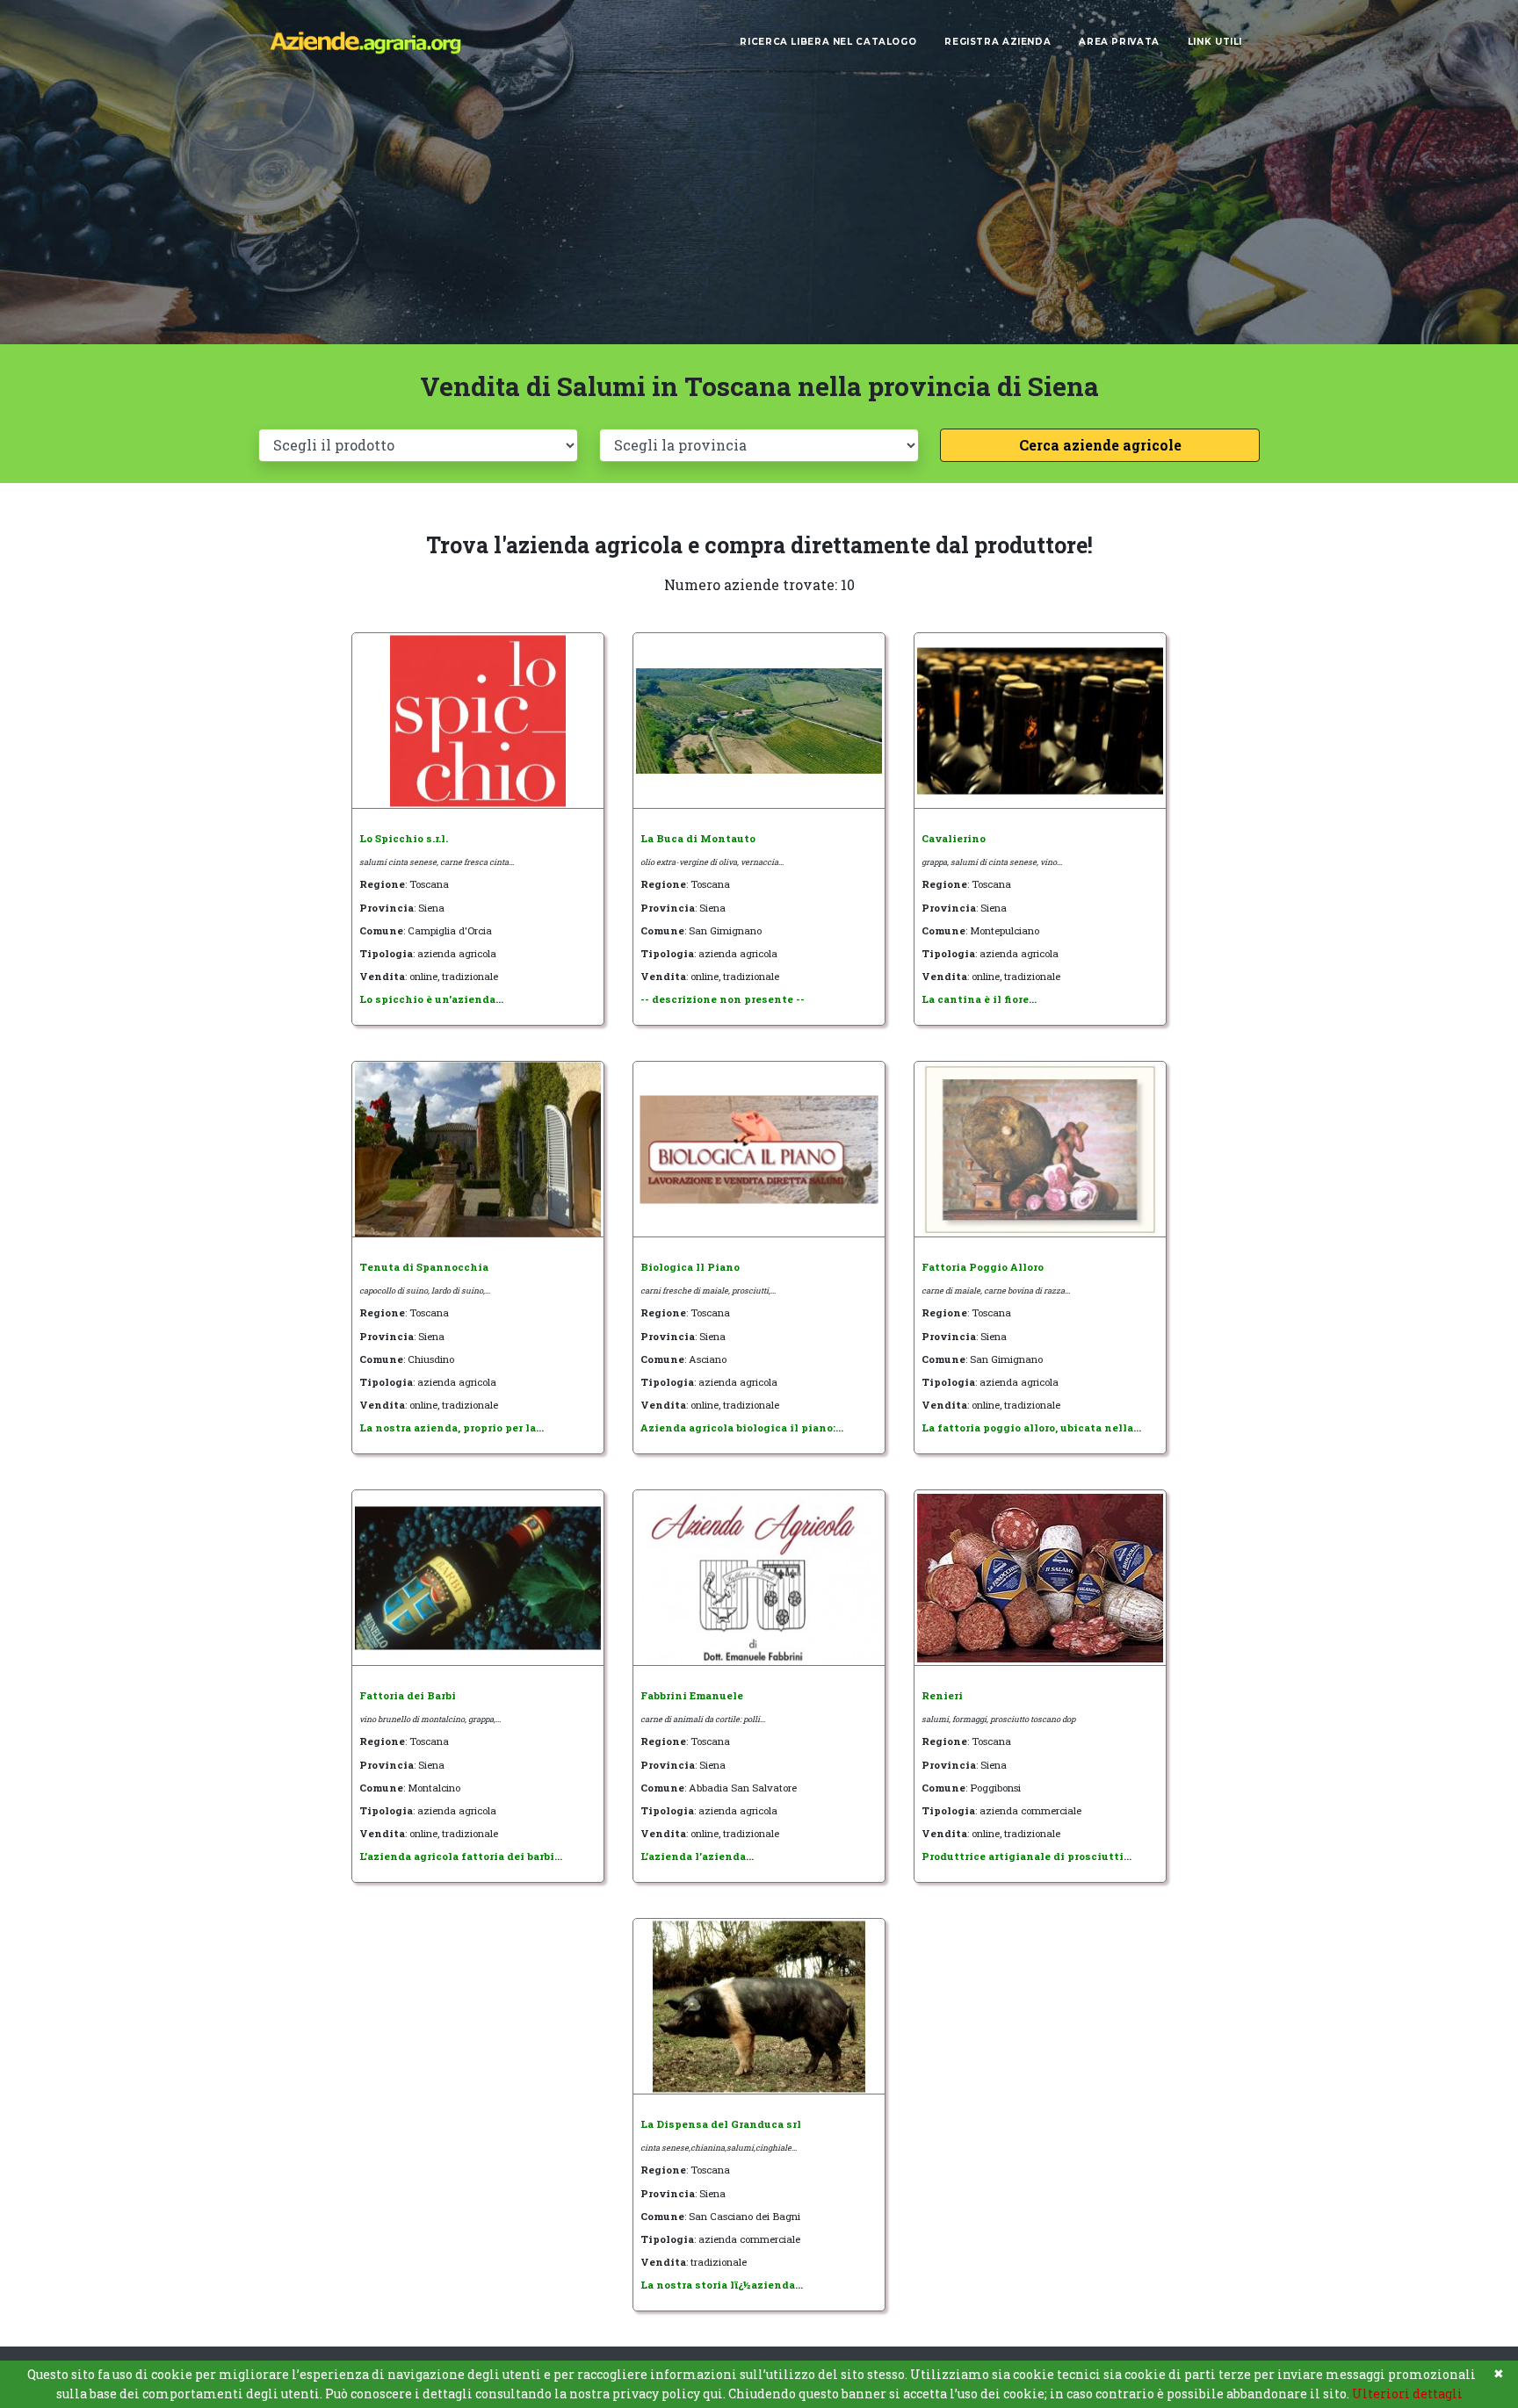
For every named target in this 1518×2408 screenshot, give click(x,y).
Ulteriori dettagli (1407, 2394)
